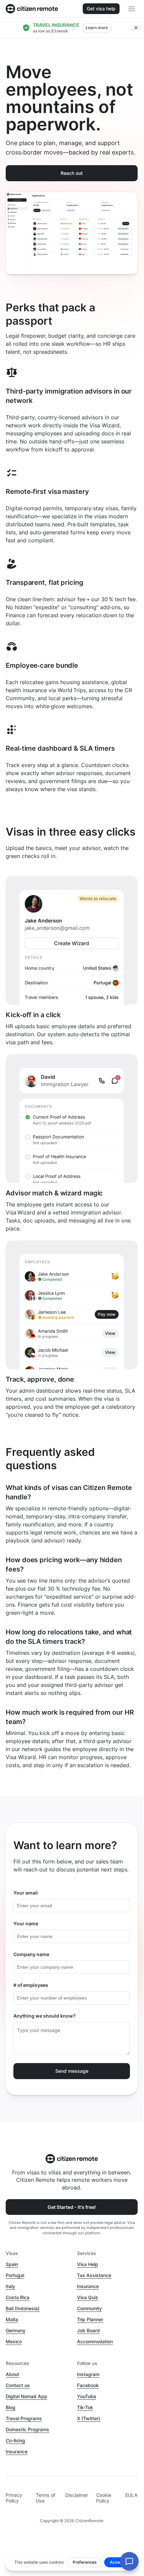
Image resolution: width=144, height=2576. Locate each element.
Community (89, 2308)
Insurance (88, 2286)
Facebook (88, 2385)
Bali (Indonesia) (23, 2308)
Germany (16, 2330)
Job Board (88, 2330)
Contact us (18, 2385)
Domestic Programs (27, 2429)
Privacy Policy (14, 2498)
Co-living (15, 2440)
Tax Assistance (94, 2275)
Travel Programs (24, 2418)
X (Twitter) (89, 2418)
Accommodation (95, 2341)
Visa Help (88, 2264)
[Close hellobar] (136, 28)
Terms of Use (46, 2498)
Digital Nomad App (26, 2396)
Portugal (15, 2275)
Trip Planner (90, 2319)
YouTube (87, 2396)
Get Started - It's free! (72, 2207)
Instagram (88, 2374)
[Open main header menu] (132, 9)
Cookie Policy (104, 2498)
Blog (11, 2407)
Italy (10, 2286)
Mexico (14, 2341)
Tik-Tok (85, 2407)
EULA (131, 2495)
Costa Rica (18, 2297)
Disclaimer (77, 2495)
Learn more (97, 28)
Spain (12, 2264)
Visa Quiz (88, 2297)
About (12, 2374)
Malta (12, 2319)
